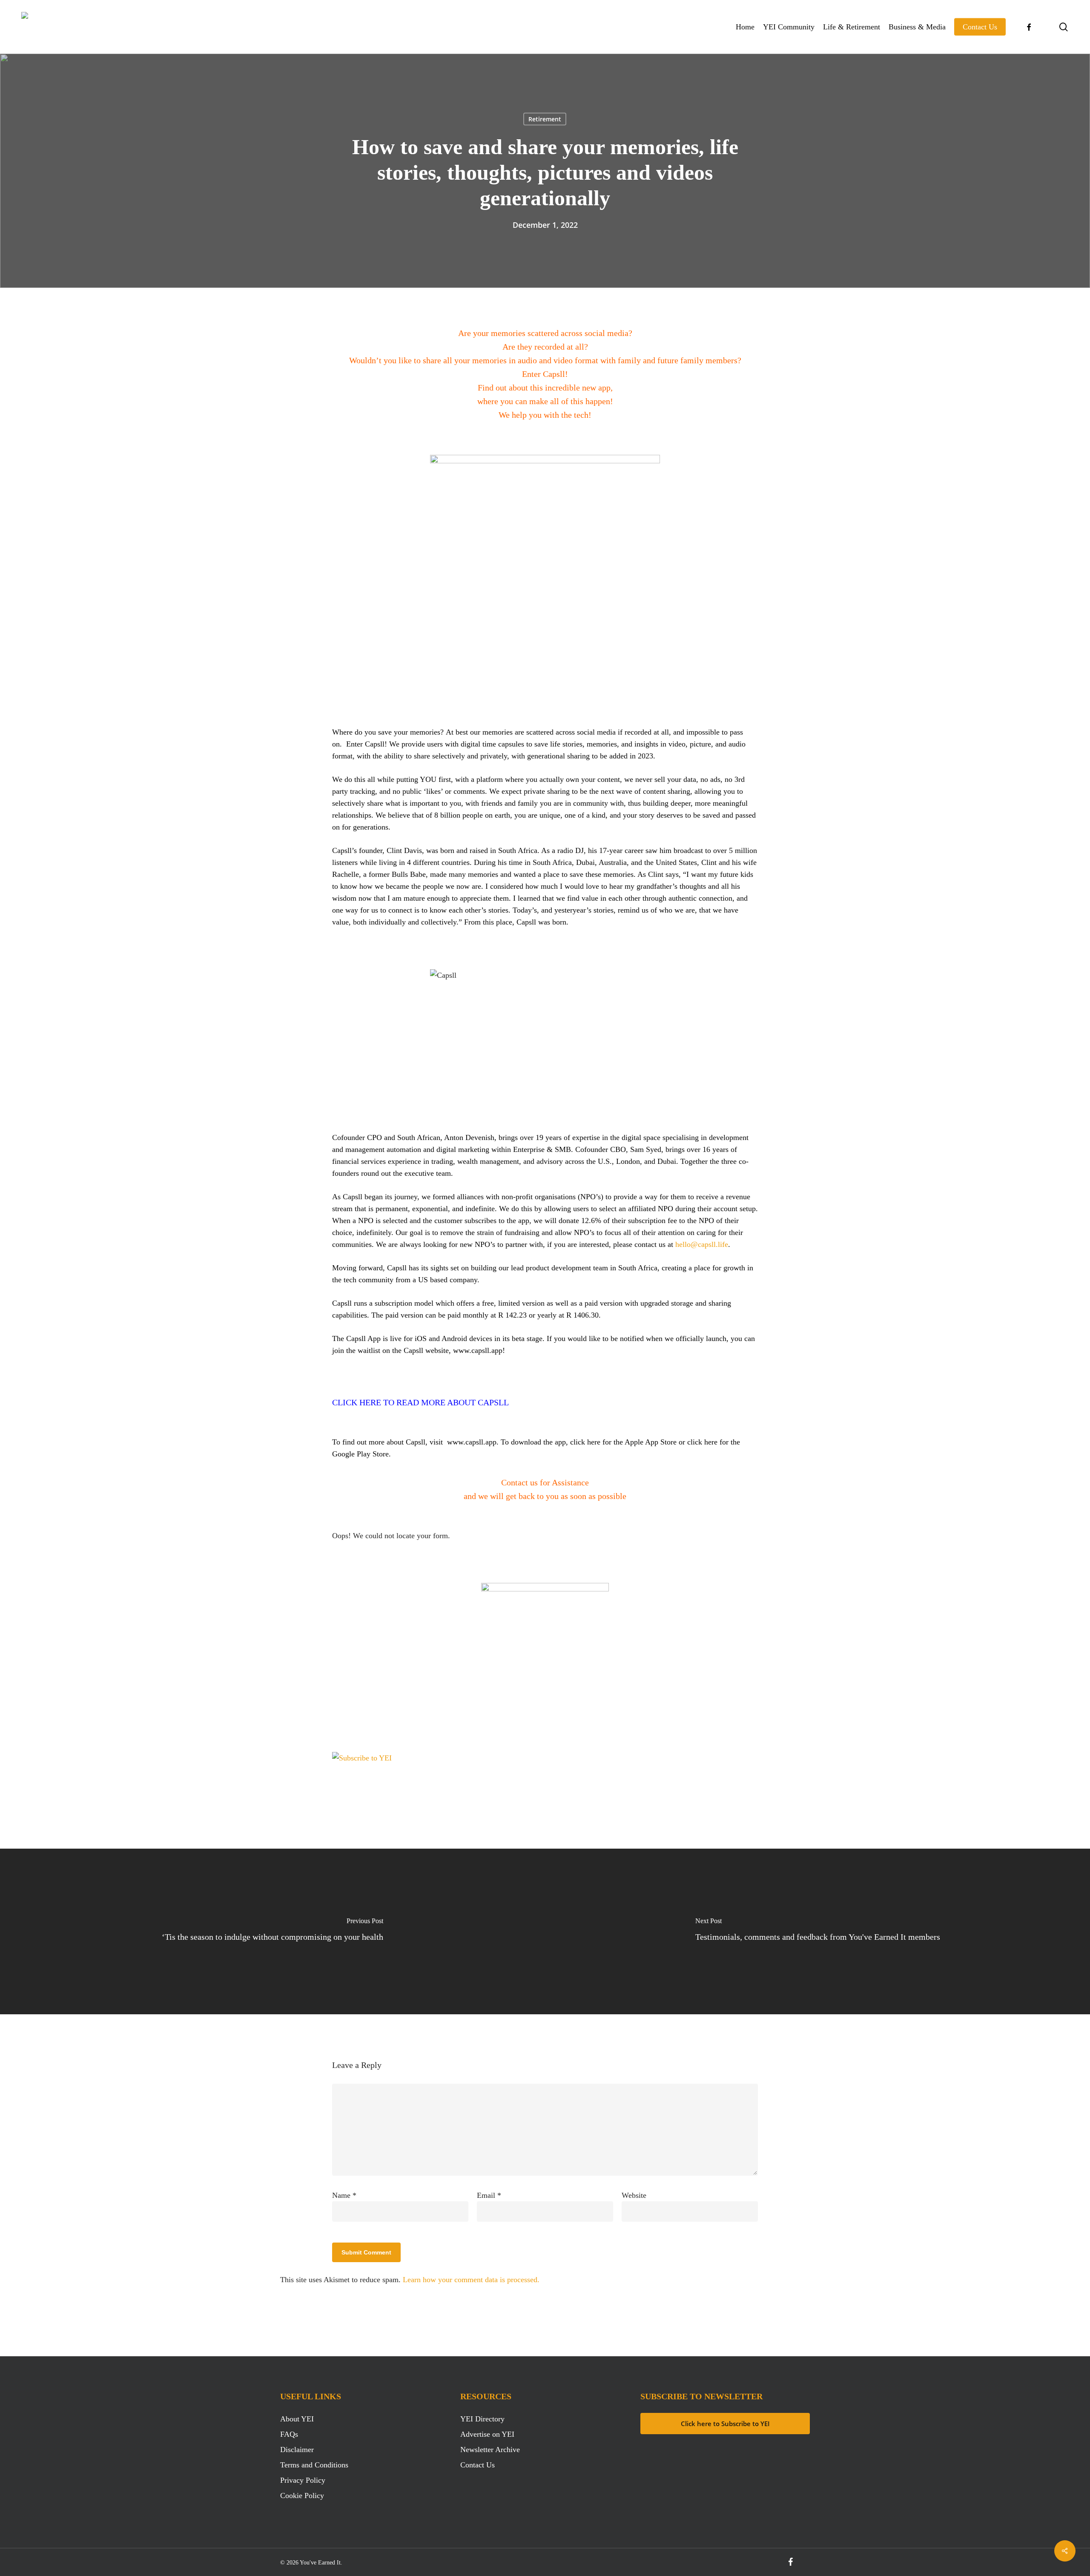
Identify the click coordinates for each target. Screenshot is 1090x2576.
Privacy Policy (303, 2480)
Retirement (545, 119)
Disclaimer (297, 2450)
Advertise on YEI (487, 2434)
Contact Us (478, 2465)
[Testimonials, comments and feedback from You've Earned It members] (817, 1931)
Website (634, 2195)
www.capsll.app (478, 1350)
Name (344, 2195)
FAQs (289, 2434)
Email (489, 2195)
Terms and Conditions (314, 2465)
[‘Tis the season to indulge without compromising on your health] (272, 1931)
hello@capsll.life (702, 1244)
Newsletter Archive (490, 2450)
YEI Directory (482, 2419)
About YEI (297, 2419)
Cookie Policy (302, 2496)
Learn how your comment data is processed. (471, 2280)
